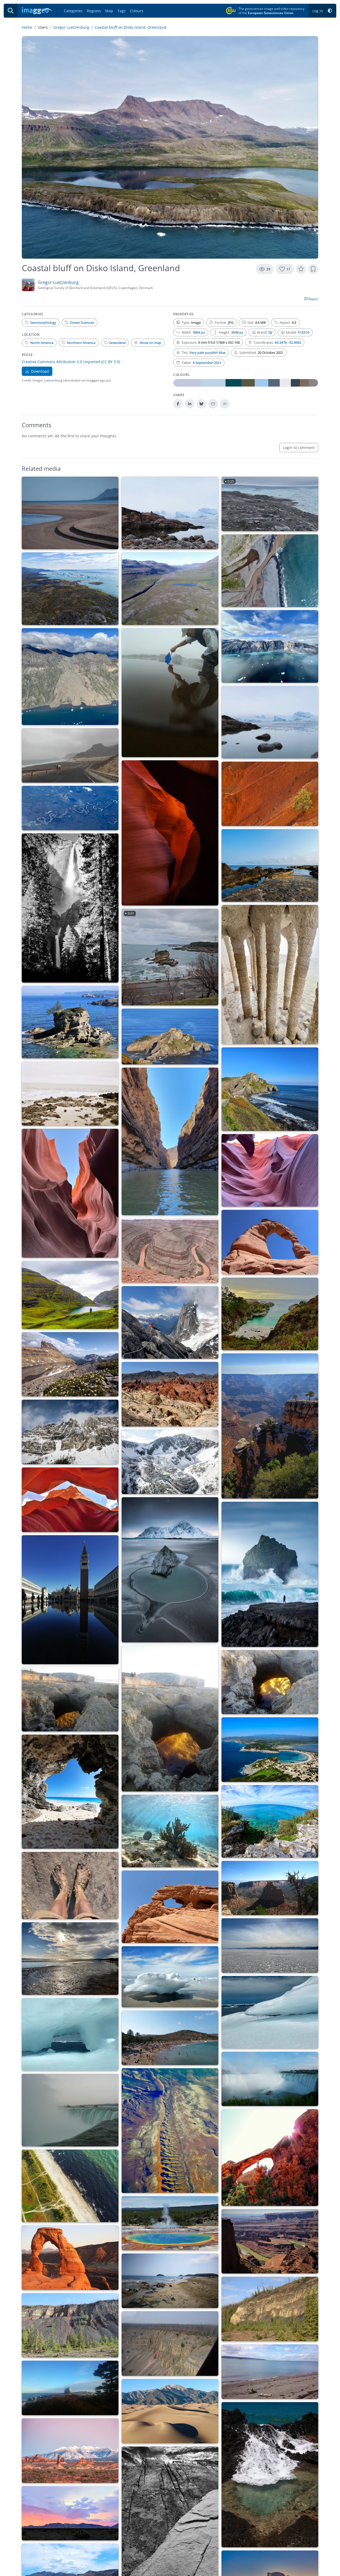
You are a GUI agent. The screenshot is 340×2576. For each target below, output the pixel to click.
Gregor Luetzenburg (71, 27)
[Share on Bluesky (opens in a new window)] (201, 404)
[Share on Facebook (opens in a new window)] (178, 404)
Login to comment (299, 448)
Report (313, 299)
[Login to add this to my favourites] (301, 269)
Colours (137, 11)
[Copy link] (225, 404)
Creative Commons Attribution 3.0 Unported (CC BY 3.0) (71, 362)
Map (109, 11)
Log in (318, 11)
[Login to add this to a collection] (313, 269)
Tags (122, 11)
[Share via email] (213, 404)
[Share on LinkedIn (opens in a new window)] (190, 404)
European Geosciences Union (271, 13)
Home (27, 27)
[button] (330, 11)
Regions (94, 11)
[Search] (11, 11)
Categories (73, 11)
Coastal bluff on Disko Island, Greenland (131, 27)
